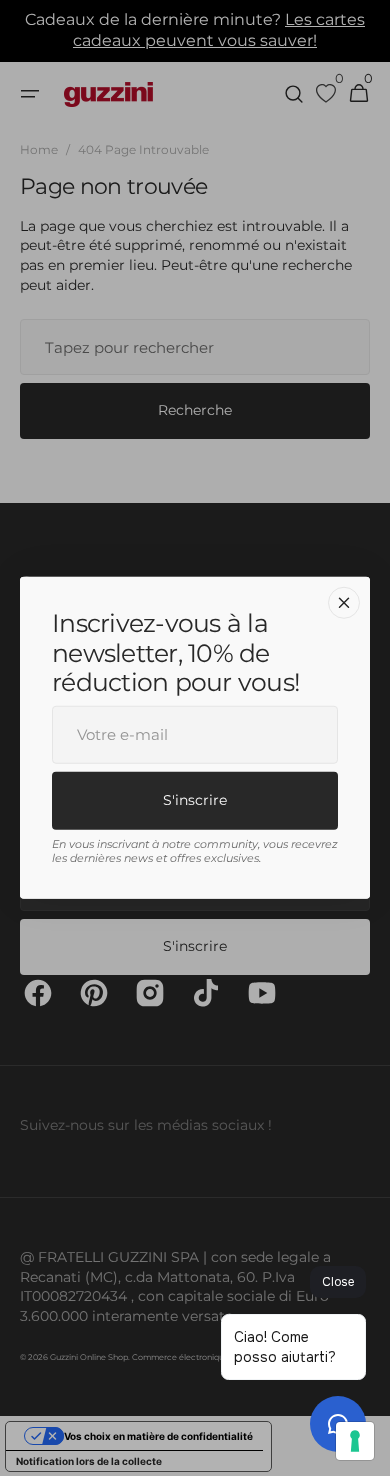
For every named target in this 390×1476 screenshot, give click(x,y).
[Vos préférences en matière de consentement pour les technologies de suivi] (355, 1441)
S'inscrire (195, 799)
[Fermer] (344, 603)
